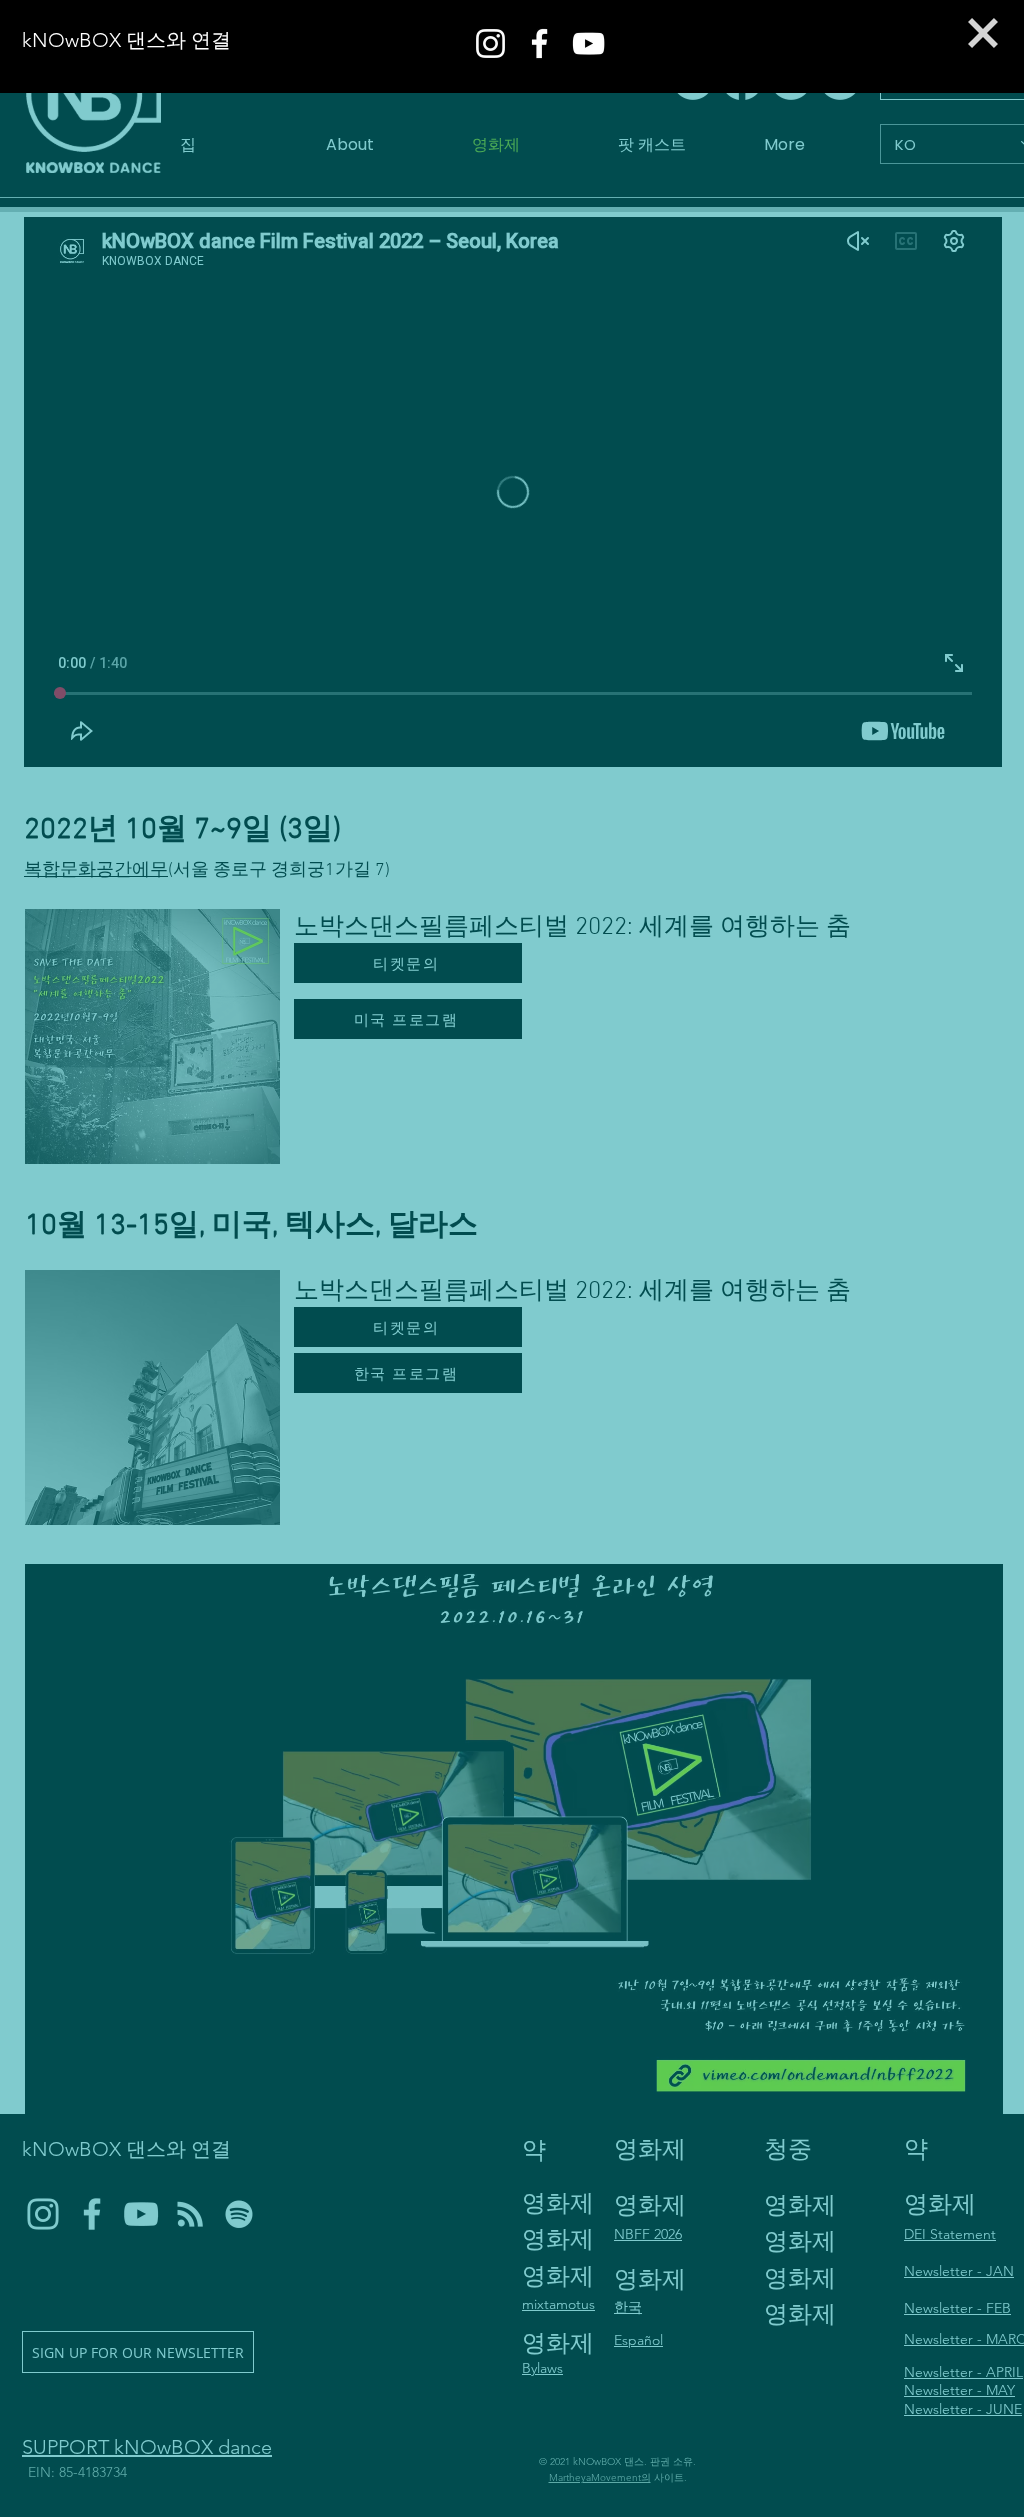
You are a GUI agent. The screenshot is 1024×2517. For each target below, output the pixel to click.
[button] (983, 33)
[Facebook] (539, 43)
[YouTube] (588, 43)
